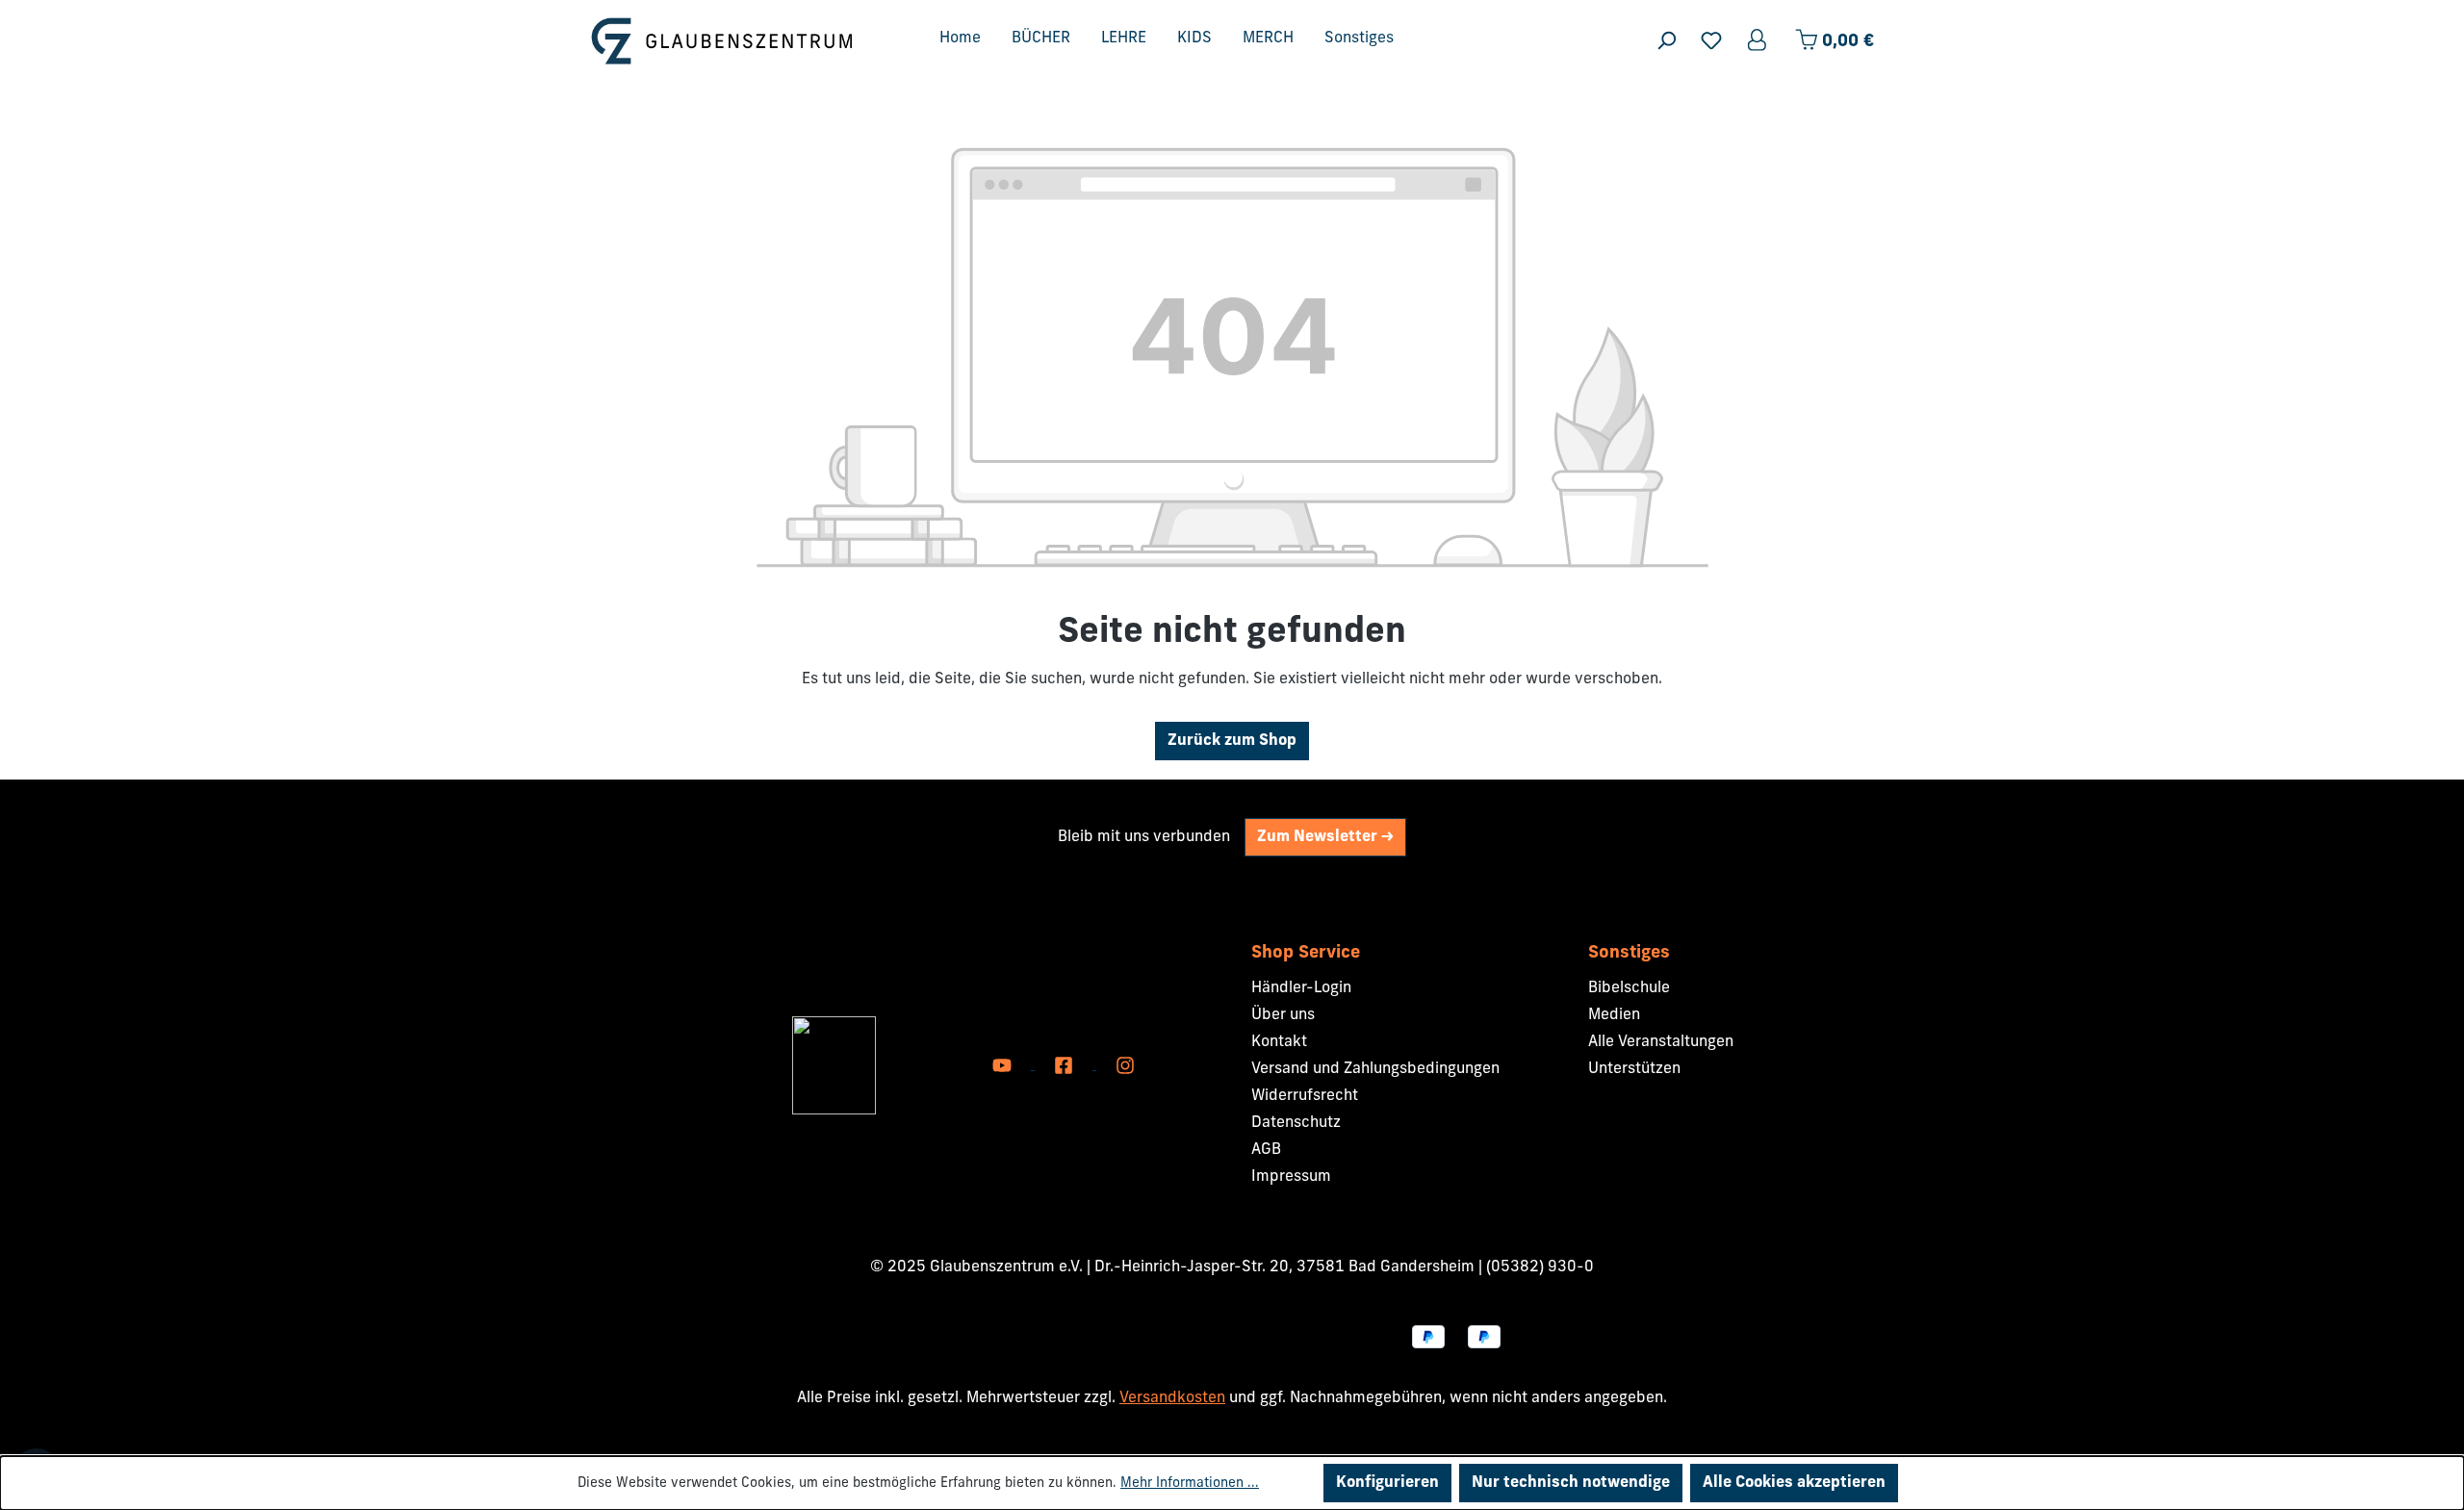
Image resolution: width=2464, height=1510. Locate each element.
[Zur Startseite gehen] (722, 41)
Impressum (1291, 1177)
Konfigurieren (1387, 1483)
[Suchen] (1666, 41)
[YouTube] (1004, 1065)
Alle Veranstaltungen (1661, 1042)
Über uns (1283, 1015)
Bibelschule (1629, 988)
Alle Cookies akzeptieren (1794, 1483)
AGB (1266, 1150)
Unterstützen (1634, 1069)
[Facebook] (1065, 1065)
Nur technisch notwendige (1571, 1483)
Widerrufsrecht (1305, 1096)
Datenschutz (1296, 1123)
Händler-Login (1301, 988)
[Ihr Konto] (1758, 41)
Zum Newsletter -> (1325, 837)
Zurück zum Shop (1232, 741)
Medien (1614, 1015)
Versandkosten (1172, 1398)
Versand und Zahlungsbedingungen (1375, 1069)
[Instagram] (1125, 1065)
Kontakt (1279, 1042)
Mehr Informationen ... (1190, 1484)
